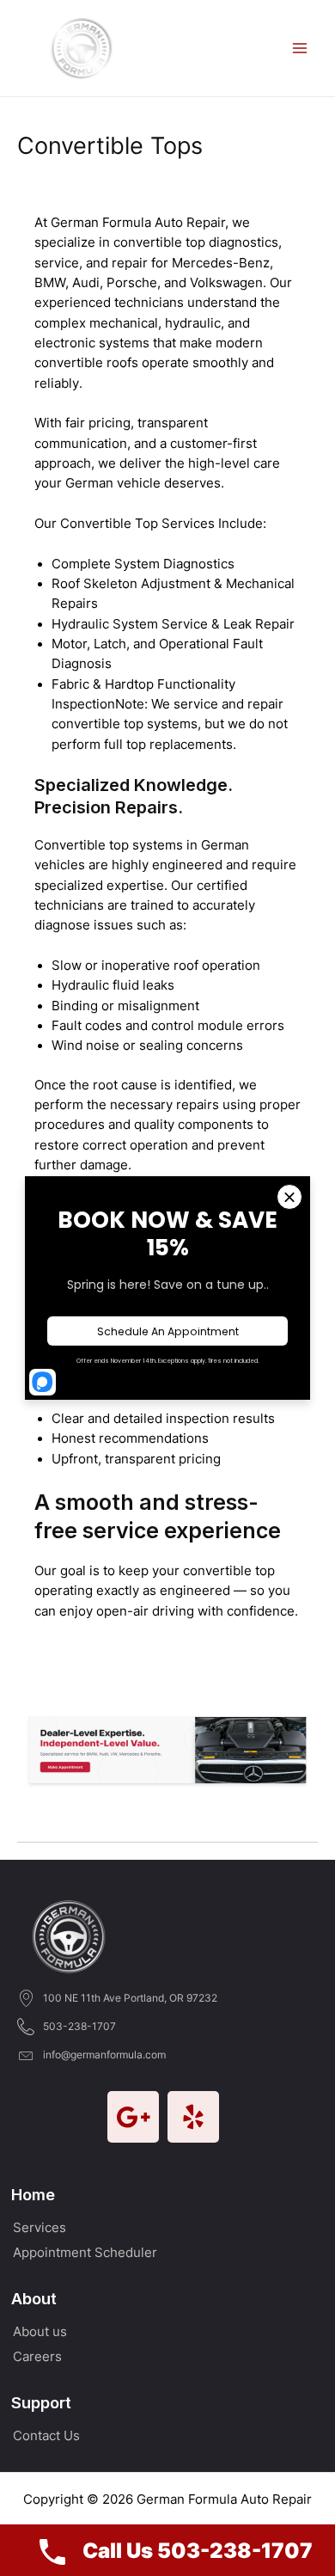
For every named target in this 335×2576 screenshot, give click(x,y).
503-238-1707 (79, 2026)
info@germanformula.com (104, 2055)
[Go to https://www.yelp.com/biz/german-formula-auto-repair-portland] (193, 2117)
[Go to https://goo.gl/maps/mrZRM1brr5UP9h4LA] (133, 2117)
